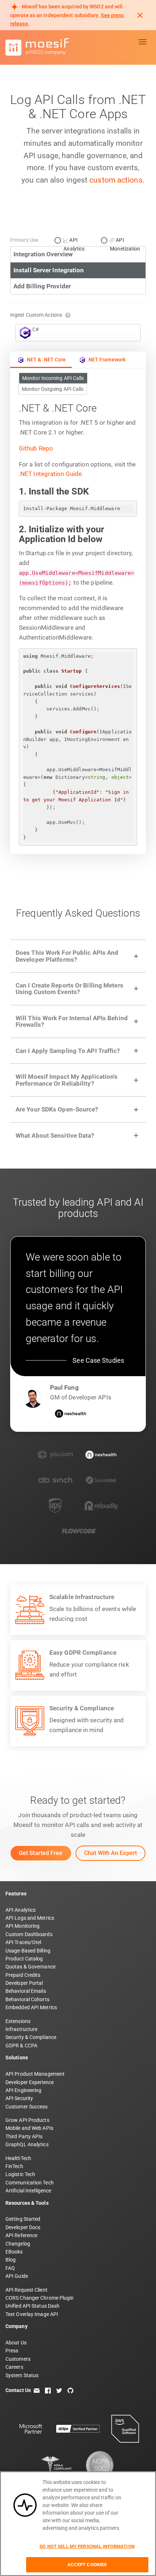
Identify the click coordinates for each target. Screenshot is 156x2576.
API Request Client (26, 2290)
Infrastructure (21, 2029)
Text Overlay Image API (32, 2314)
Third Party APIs (24, 2136)
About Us (16, 2343)
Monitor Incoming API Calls (53, 378)
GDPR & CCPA (21, 2046)
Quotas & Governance (30, 1967)
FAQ (10, 2268)
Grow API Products (27, 2120)
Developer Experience (30, 2082)
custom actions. (117, 180)
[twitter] (59, 2390)
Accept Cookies (87, 2565)
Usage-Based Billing (28, 1951)
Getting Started (23, 2219)
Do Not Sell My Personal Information (87, 2546)
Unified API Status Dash (32, 2306)
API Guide (17, 2276)
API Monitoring (22, 1926)
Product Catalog (24, 1959)
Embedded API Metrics (31, 2007)
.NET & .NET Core (46, 360)
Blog (11, 2260)
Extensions (18, 2021)
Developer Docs (23, 2227)
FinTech (14, 2166)
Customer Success (27, 2107)
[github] (70, 2390)
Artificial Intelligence (28, 2191)
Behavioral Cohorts (27, 1999)
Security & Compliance (31, 2037)
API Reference (21, 2235)
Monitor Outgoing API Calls (53, 389)
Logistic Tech (20, 2174)
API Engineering (24, 2090)
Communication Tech (30, 2183)
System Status (22, 2375)
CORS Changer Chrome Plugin (40, 2298)
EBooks (14, 2252)
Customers (18, 2359)
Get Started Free (41, 1853)
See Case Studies (98, 1360)
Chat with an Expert (110, 1853)
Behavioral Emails (26, 1991)
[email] (37, 2390)
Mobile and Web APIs (29, 2128)
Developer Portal (24, 1983)
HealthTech (18, 2158)
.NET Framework (106, 360)
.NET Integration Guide (50, 474)
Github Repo (36, 448)
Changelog (18, 2244)
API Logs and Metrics (30, 1918)
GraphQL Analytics (27, 2144)
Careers (14, 2367)
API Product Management (35, 2074)
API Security (19, 2098)
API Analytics (20, 1910)
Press (12, 2351)
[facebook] (48, 2390)
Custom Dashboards (29, 1934)
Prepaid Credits (23, 1975)
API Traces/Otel (23, 1942)
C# (36, 329)
